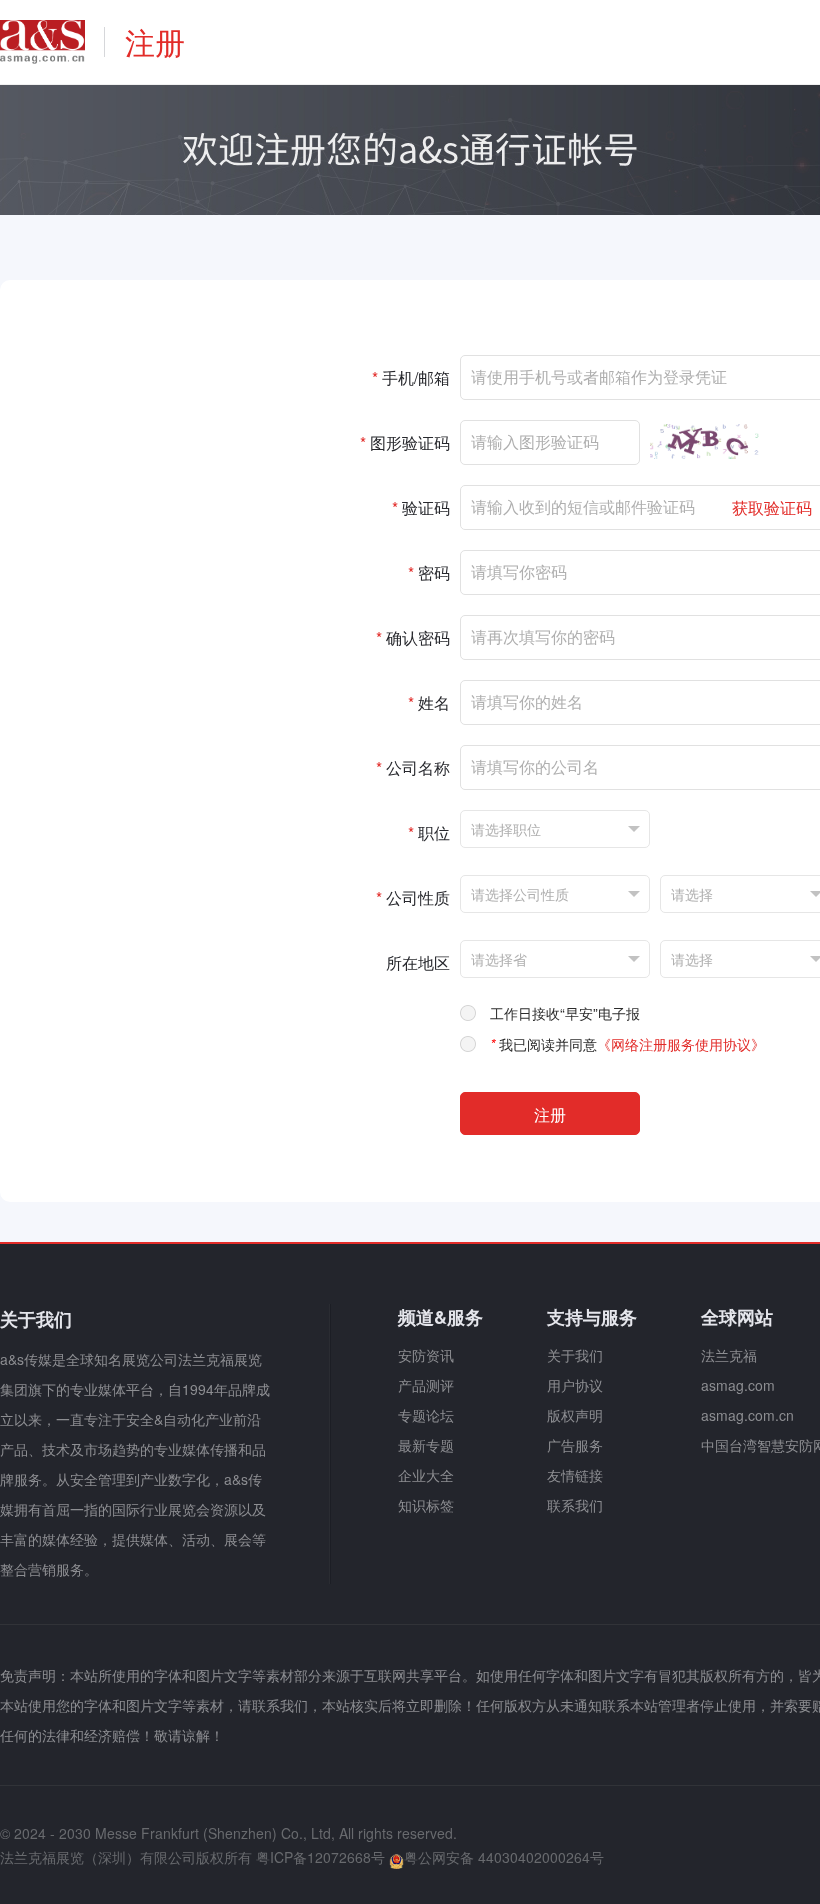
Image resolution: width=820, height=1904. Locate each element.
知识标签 (426, 1505)
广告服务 (575, 1445)
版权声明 (575, 1415)
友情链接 (575, 1475)
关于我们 (575, 1355)
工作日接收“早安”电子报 (565, 1013)
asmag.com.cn (747, 1415)
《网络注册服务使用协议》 (681, 1044)
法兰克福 (729, 1355)
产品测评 (426, 1385)
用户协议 (575, 1385)
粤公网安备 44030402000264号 (504, 1857)
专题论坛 (426, 1415)
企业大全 (426, 1475)
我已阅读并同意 (627, 1044)
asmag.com (738, 1385)
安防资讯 (426, 1355)
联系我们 (575, 1505)
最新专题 (426, 1445)
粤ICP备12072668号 (320, 1857)
